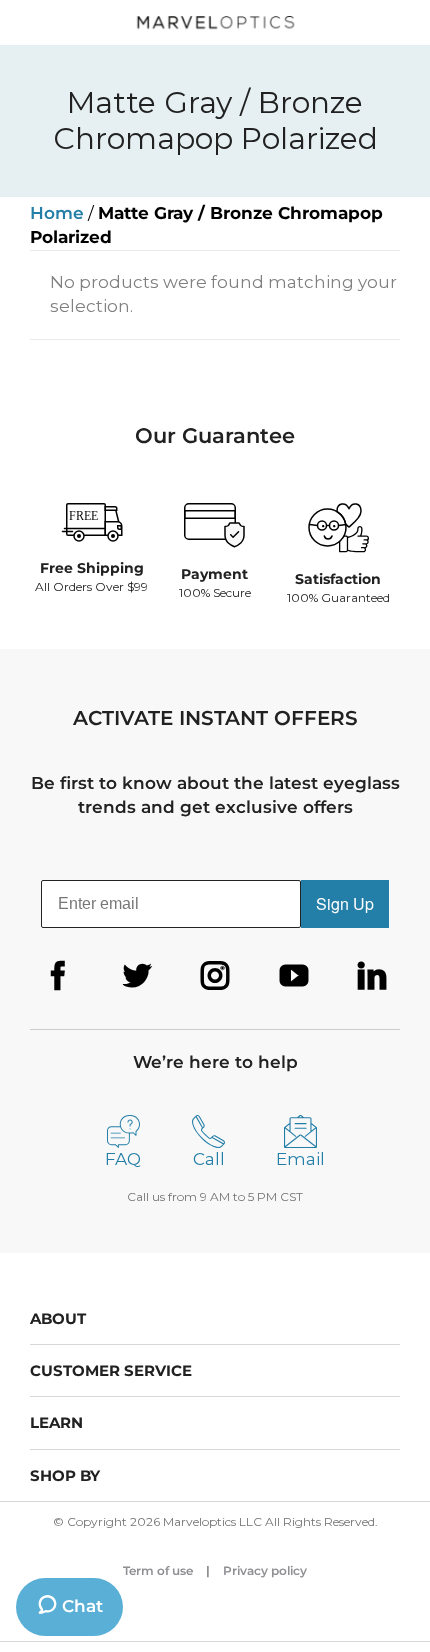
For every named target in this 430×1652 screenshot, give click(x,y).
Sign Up (345, 903)
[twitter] (137, 976)
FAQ (123, 1159)
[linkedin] (372, 976)
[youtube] (294, 976)
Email (300, 1159)
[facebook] (58, 976)
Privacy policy (265, 1570)
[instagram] (215, 976)
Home (57, 213)
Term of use (158, 1570)
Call (209, 1159)
